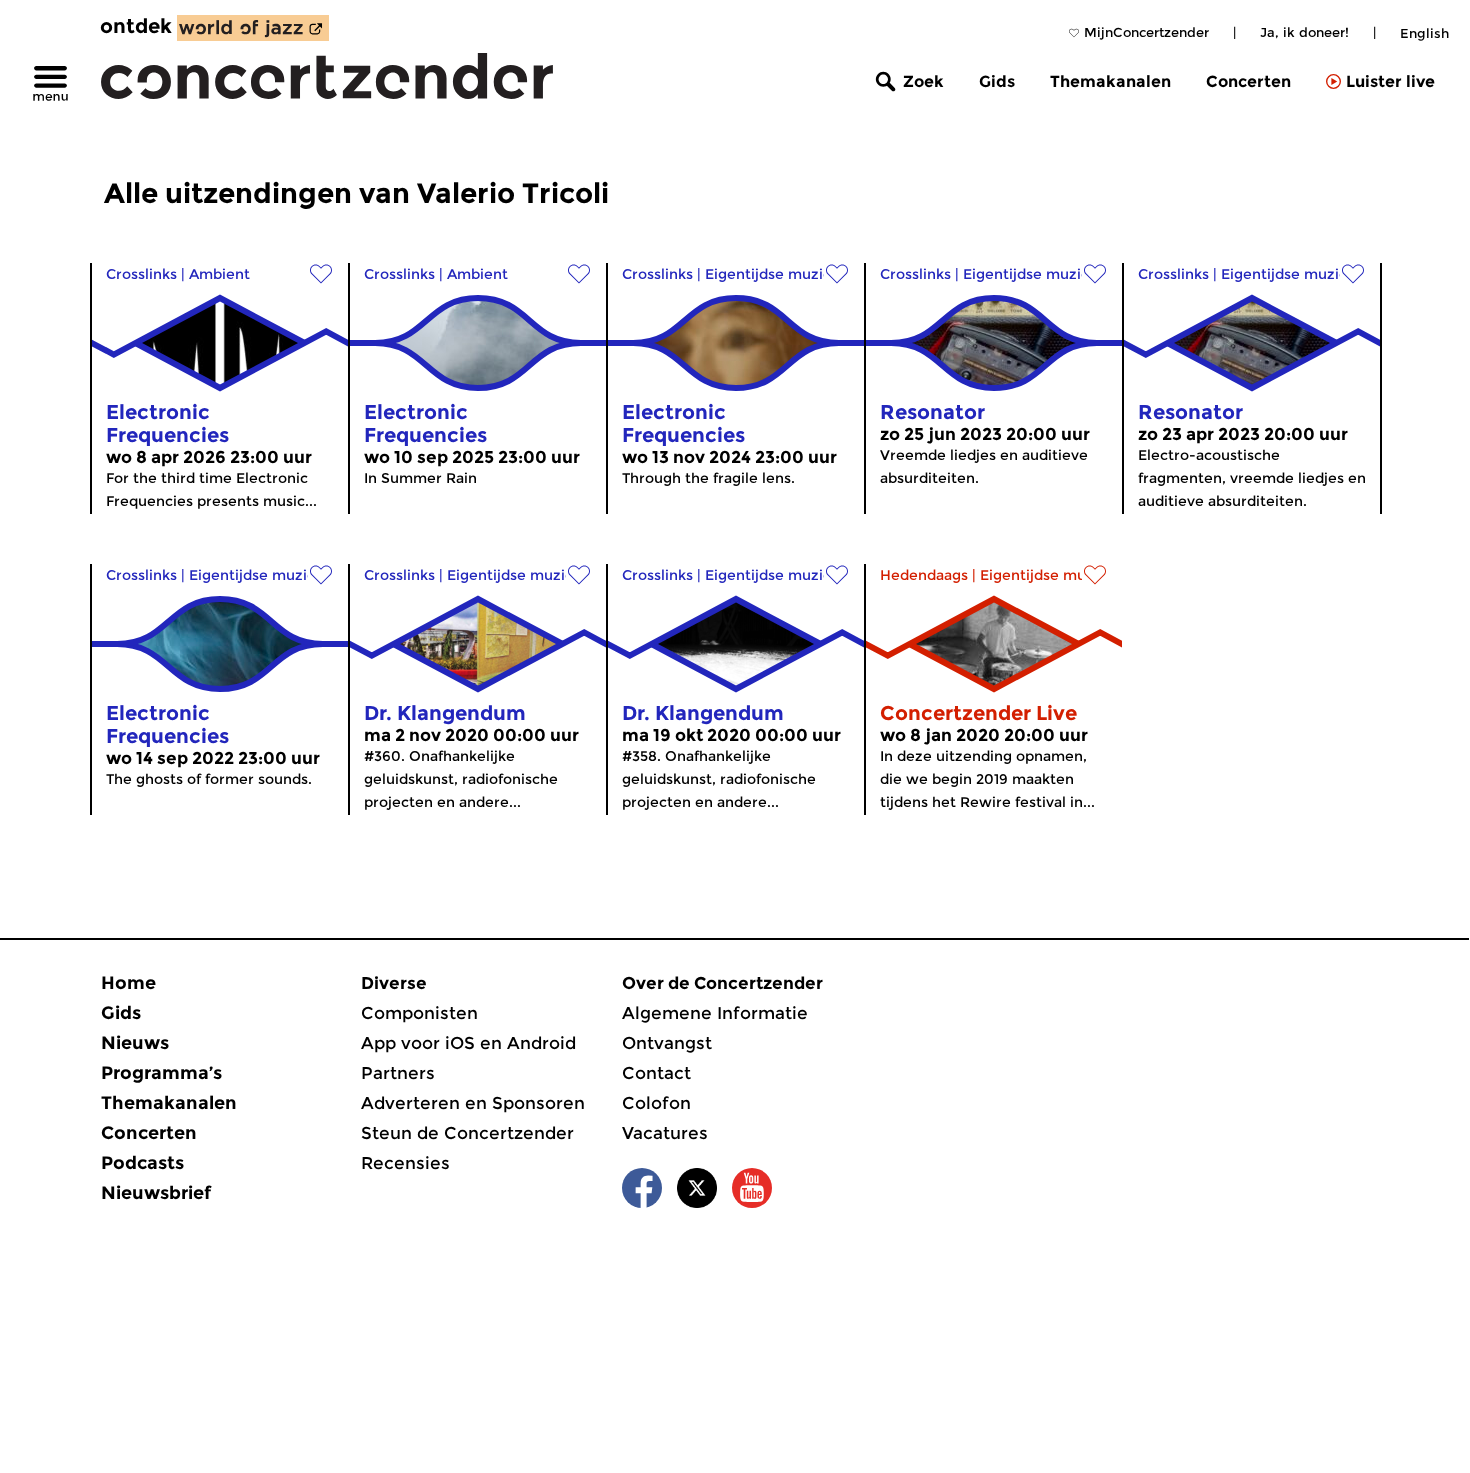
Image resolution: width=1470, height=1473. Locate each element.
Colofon (656, 1103)
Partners (398, 1073)
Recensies (405, 1163)
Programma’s (161, 1073)
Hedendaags (924, 575)
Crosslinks (141, 274)
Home (128, 983)
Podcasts (142, 1163)
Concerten (1248, 81)
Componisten (419, 1013)
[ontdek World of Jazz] (253, 28)
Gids (997, 81)
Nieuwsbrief (156, 1193)
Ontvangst (667, 1043)
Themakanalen (1110, 81)
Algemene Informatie (715, 1013)
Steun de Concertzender (467, 1133)
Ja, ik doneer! (1304, 32)
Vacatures (665, 1133)
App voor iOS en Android (468, 1043)
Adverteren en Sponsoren (473, 1103)
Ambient (219, 274)
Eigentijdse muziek (772, 274)
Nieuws (135, 1043)
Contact (656, 1073)
